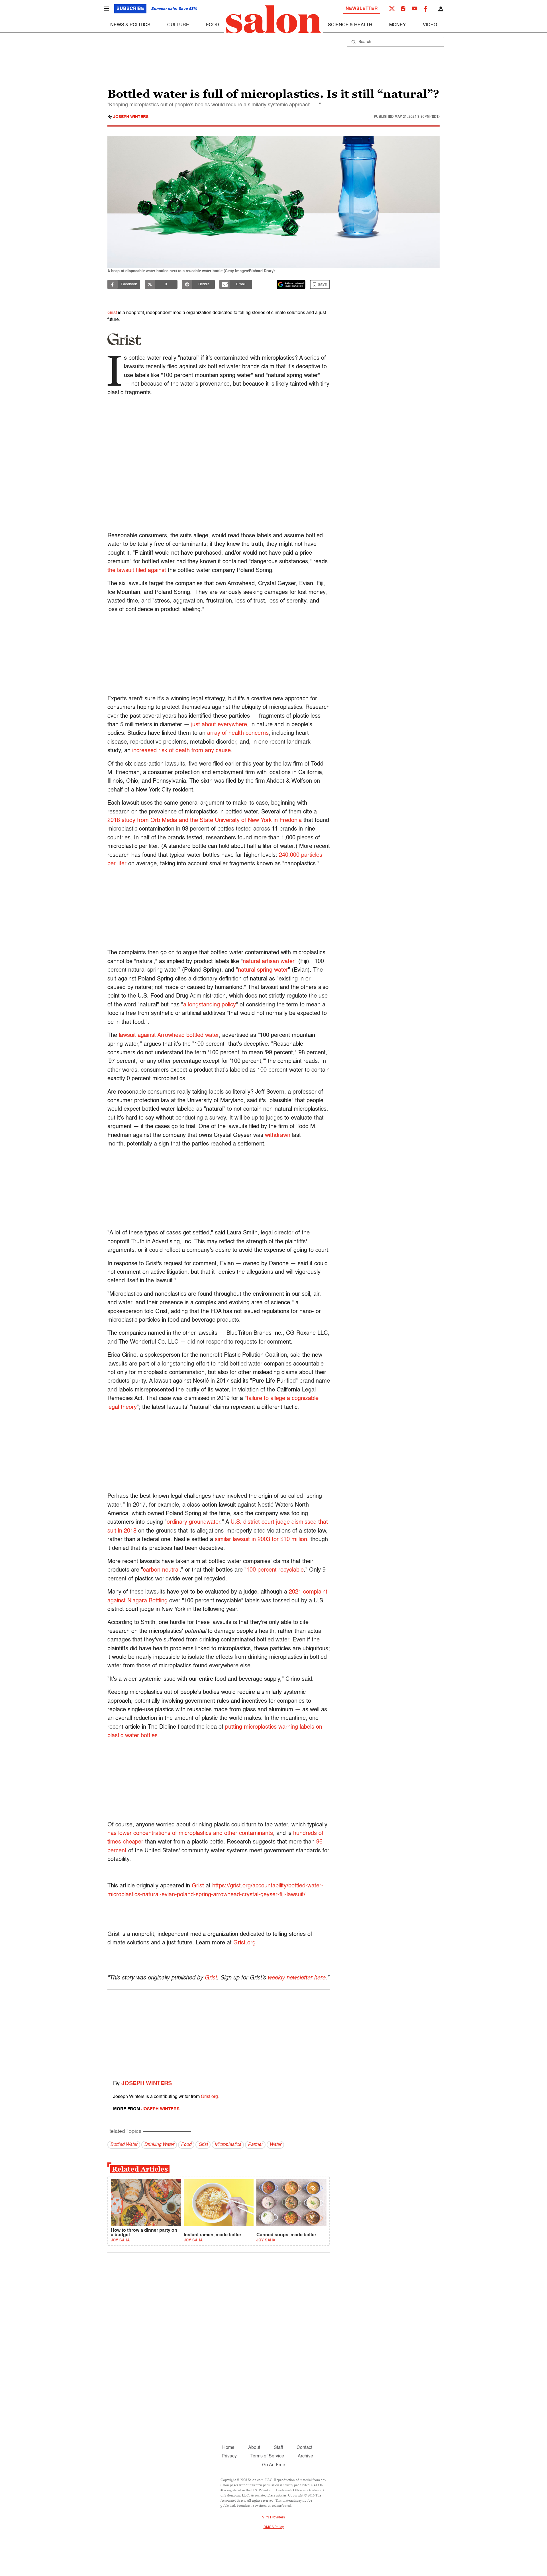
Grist (112, 313)
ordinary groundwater (193, 1522)
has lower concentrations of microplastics (159, 1834)
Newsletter (362, 9)
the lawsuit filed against (137, 571)
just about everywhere (218, 725)
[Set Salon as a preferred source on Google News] (291, 284)
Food (213, 25)
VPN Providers (273, 2518)
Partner (255, 2145)
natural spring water (263, 970)
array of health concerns (238, 733)
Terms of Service (267, 2456)
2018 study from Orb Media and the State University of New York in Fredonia (205, 821)
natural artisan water (269, 962)
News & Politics (130, 25)
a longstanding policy (210, 1005)
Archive (305, 2456)
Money (398, 25)
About (254, 2448)
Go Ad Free (274, 2465)
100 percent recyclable (275, 1570)
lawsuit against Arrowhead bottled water (169, 1035)
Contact (304, 2448)
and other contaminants (243, 1834)
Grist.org (244, 1943)
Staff (278, 2448)
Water (275, 2145)
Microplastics (228, 2145)
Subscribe (130, 9)
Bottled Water (124, 2145)
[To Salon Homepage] (273, 19)
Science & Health (350, 25)
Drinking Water (159, 2145)
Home (228, 2448)
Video (430, 25)
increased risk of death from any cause (181, 751)
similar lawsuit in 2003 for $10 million (261, 1540)
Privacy (229, 2456)
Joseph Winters (131, 117)
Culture (178, 25)
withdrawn (278, 1136)
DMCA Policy (274, 2527)
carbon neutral (161, 1570)
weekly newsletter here (296, 1978)
